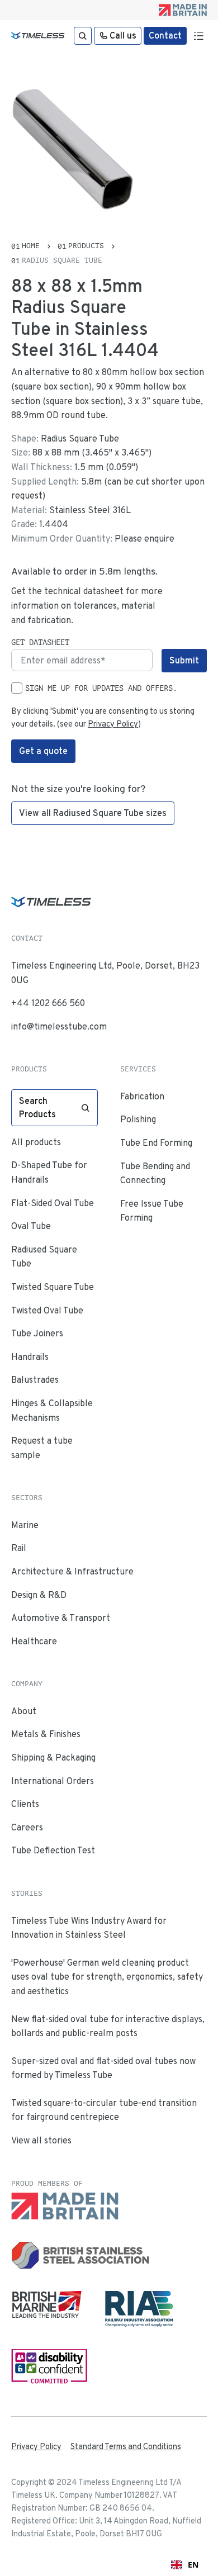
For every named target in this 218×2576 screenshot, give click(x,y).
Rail (19, 1548)
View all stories (41, 2140)
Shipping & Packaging (53, 1757)
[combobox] (185, 2565)
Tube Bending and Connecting (155, 1173)
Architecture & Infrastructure (72, 1571)
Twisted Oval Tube (47, 1310)
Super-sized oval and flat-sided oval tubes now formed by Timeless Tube (103, 2068)
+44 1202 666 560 (48, 1003)
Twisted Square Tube (53, 1287)
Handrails (30, 1357)
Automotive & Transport (61, 1618)
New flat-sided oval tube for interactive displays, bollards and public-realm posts (108, 2026)
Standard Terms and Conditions (126, 2446)
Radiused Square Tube (44, 1257)
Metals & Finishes (46, 1734)
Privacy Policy (113, 724)
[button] (198, 36)
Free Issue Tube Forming (152, 1211)
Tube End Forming (156, 1143)
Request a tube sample (42, 1448)
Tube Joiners (37, 1333)
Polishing (138, 1119)
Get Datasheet (40, 642)
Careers (27, 1827)
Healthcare (34, 1641)
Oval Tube (31, 1226)
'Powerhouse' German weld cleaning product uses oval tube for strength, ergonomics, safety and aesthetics (107, 1977)
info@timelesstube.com (59, 1026)
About (24, 1711)
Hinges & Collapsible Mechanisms (52, 1410)
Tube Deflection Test (53, 1850)
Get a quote (43, 751)
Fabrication (142, 1096)
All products (36, 1142)
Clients (25, 1804)
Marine (25, 1525)
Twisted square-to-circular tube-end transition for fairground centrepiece (104, 2110)
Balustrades (35, 1380)
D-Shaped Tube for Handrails (49, 1172)
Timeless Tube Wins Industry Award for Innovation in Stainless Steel (89, 1928)
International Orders (53, 1781)
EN (193, 2565)
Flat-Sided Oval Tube (53, 1203)
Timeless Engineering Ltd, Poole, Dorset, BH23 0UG (105, 973)
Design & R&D (39, 1595)
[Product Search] (83, 36)
